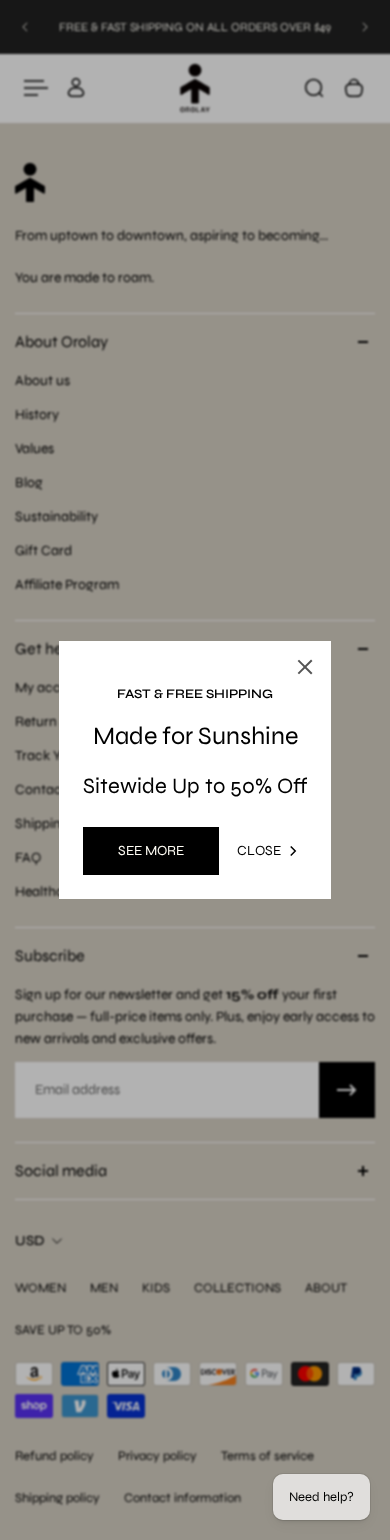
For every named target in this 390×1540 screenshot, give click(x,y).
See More (151, 850)
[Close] (305, 667)
